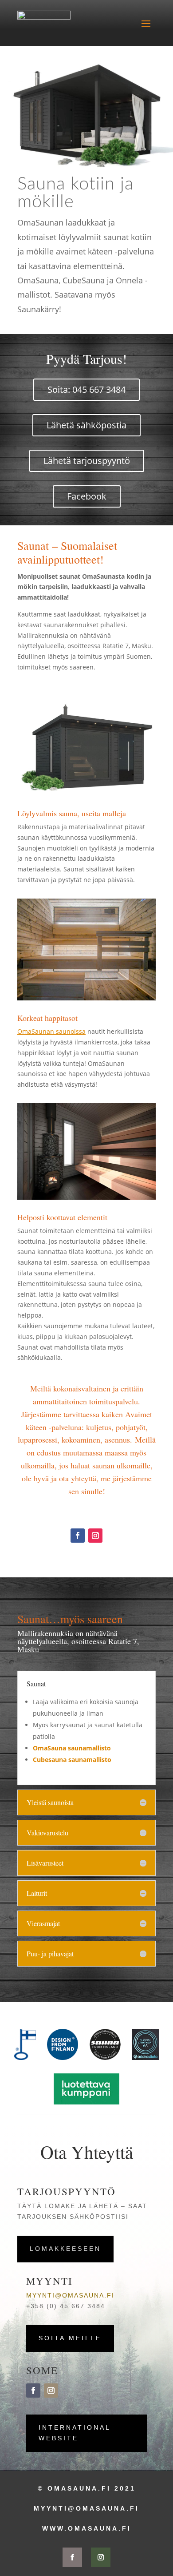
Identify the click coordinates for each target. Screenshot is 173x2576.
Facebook (87, 496)
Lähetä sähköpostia (86, 425)
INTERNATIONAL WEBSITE (75, 2433)
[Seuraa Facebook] (78, 1536)
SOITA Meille (70, 2338)
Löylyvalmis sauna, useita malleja (72, 813)
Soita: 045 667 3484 (86, 389)
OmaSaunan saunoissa (51, 1031)
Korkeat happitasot (47, 1018)
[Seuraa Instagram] (95, 1536)
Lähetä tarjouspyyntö (87, 461)
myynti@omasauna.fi (70, 2295)
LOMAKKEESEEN (65, 2249)
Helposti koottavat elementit (62, 1217)
